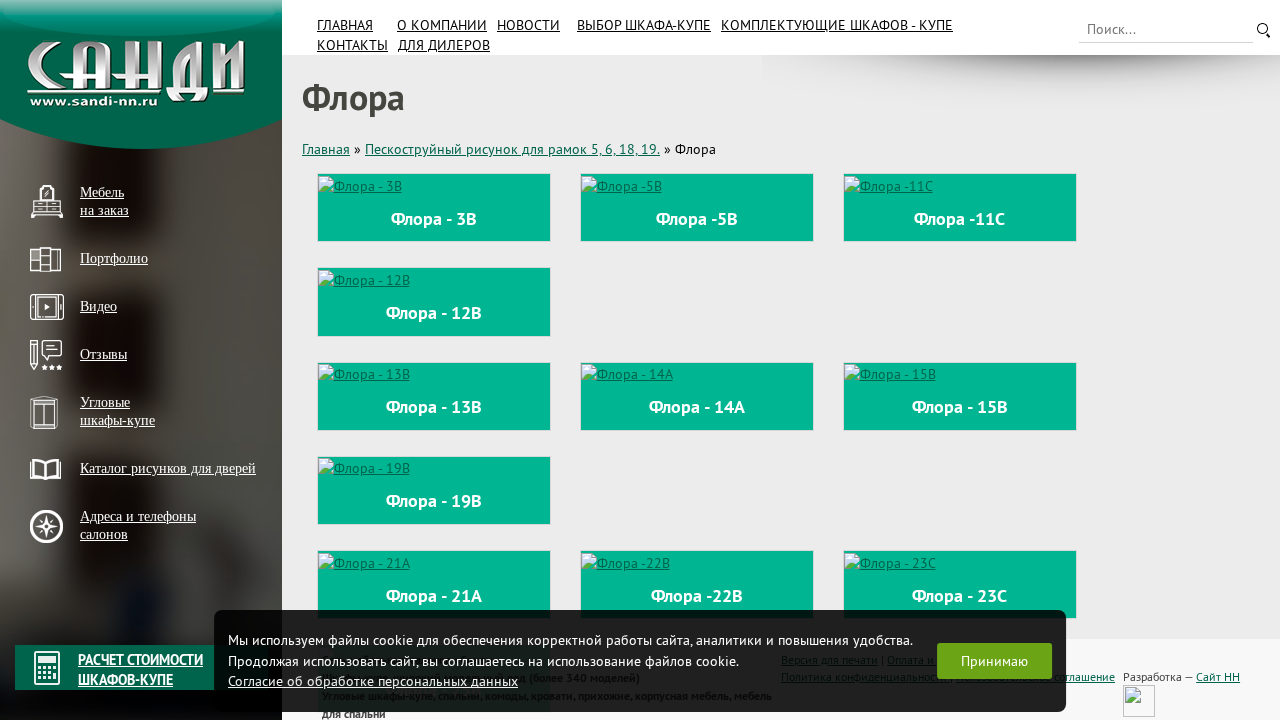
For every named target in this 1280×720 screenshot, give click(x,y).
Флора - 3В (434, 218)
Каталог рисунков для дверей (168, 468)
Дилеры (53, 568)
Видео (98, 306)
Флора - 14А (697, 406)
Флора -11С (959, 218)
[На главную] (141, 74)
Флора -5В (697, 218)
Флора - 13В (434, 406)
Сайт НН (1218, 676)
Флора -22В (697, 595)
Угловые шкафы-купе (117, 411)
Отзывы (103, 354)
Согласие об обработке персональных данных (373, 681)
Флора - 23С (959, 595)
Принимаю (994, 661)
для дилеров (444, 45)
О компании (442, 25)
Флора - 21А (434, 595)
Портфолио (114, 258)
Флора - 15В (960, 406)
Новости (528, 25)
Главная (345, 25)
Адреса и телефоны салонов (138, 525)
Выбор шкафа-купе (644, 25)
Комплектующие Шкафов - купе (837, 25)
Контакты (352, 45)
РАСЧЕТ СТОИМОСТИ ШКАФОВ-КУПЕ (140, 670)
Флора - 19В (434, 500)
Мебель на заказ (104, 201)
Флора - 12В (434, 312)
